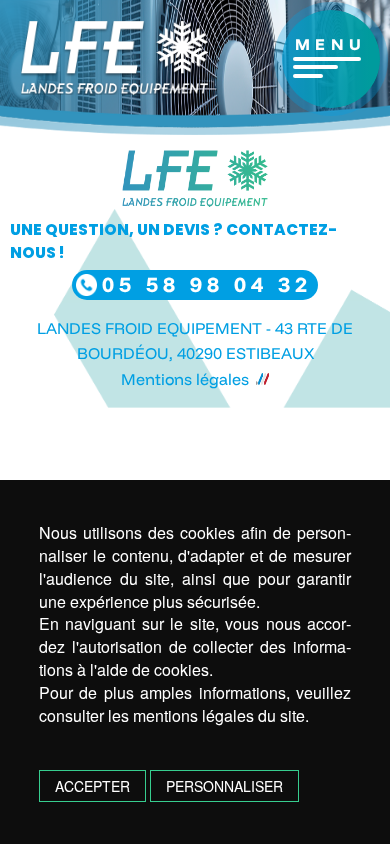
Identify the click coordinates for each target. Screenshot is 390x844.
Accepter (92, 786)
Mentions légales (185, 379)
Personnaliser (224, 786)
